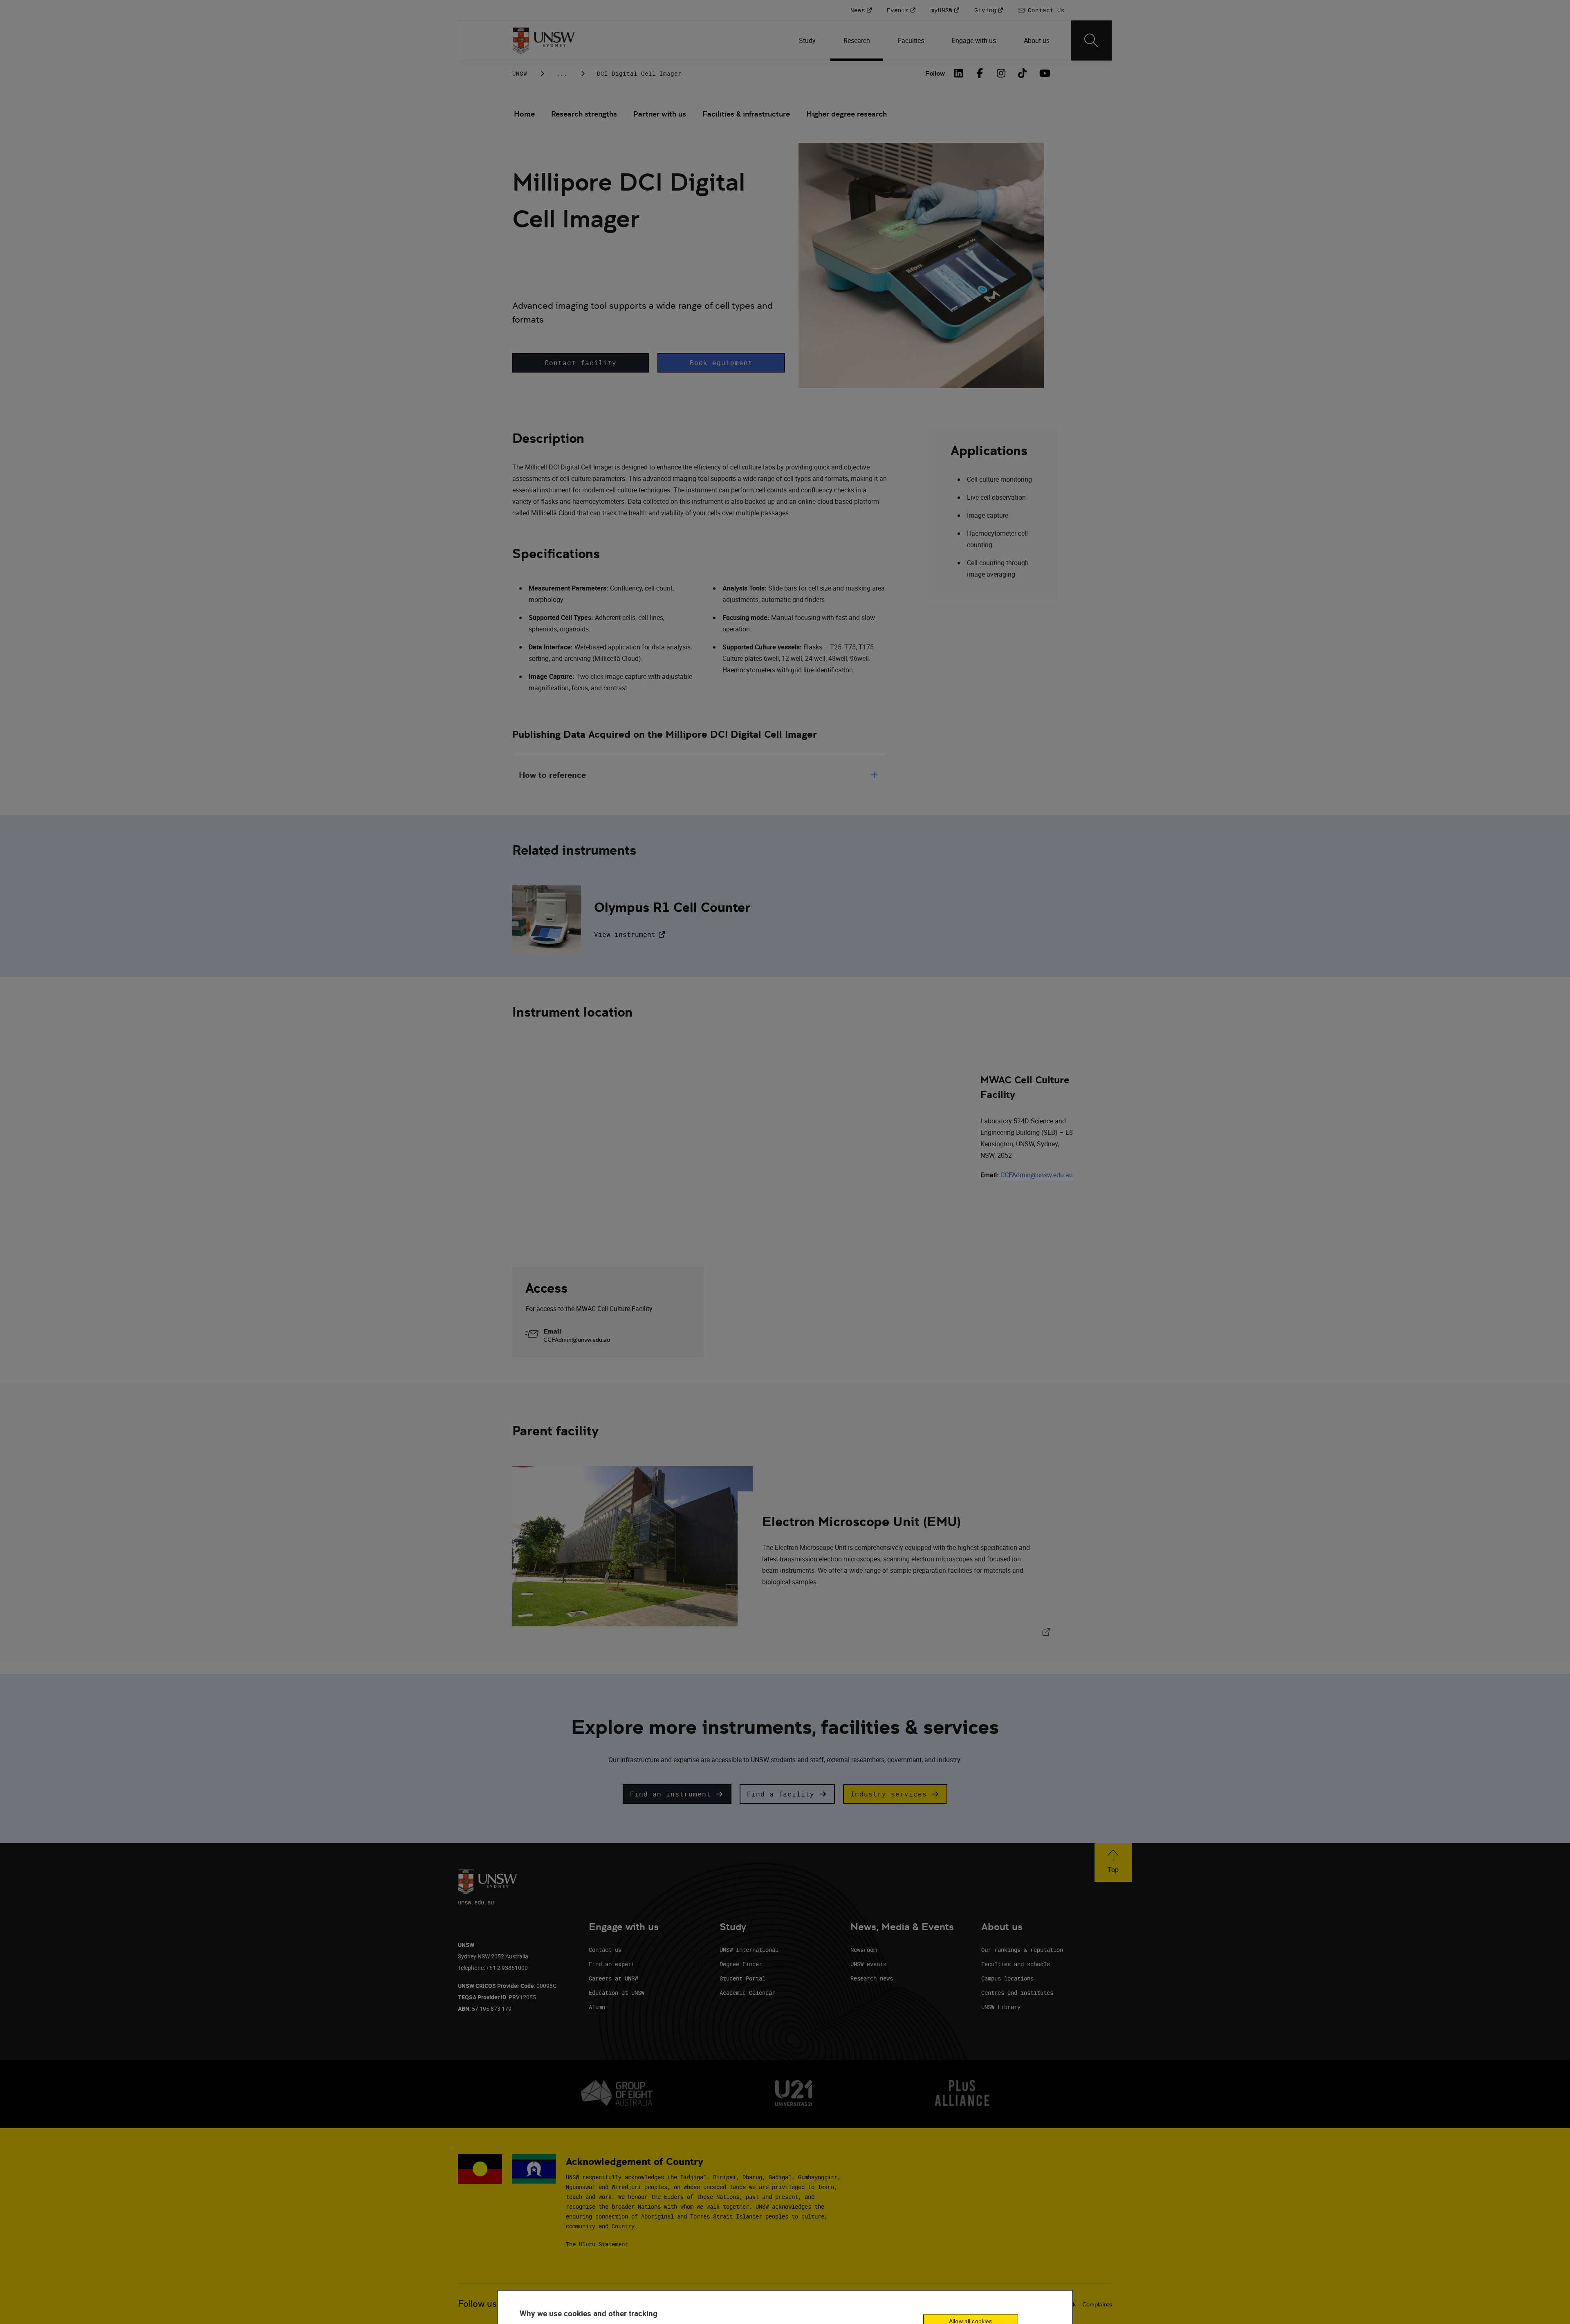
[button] (581, 363)
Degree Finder (741, 1964)
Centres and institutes (1017, 1993)
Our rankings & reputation (1022, 1950)
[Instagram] (1001, 73)
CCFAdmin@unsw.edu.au (1037, 1175)
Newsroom (863, 1950)
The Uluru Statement (597, 2244)
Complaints (1097, 2304)
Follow (935, 73)
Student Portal (742, 1978)
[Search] (1091, 40)
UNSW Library (1001, 2007)
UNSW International (749, 1950)
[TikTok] (1023, 73)
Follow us (477, 2304)
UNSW (520, 73)
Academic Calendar (747, 1993)
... (562, 73)
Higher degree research (847, 114)
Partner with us (660, 114)
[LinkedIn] (959, 73)
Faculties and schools (1016, 1964)
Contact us (605, 1950)
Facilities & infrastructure (746, 114)
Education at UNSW (617, 1993)
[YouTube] (1044, 73)
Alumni (599, 2007)
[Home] (544, 40)
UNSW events (868, 1964)
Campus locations (1007, 1978)
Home (524, 114)
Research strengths (584, 114)
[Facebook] (980, 73)
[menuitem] (808, 40)
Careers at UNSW (613, 1978)
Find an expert (612, 1964)
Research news (872, 1978)
